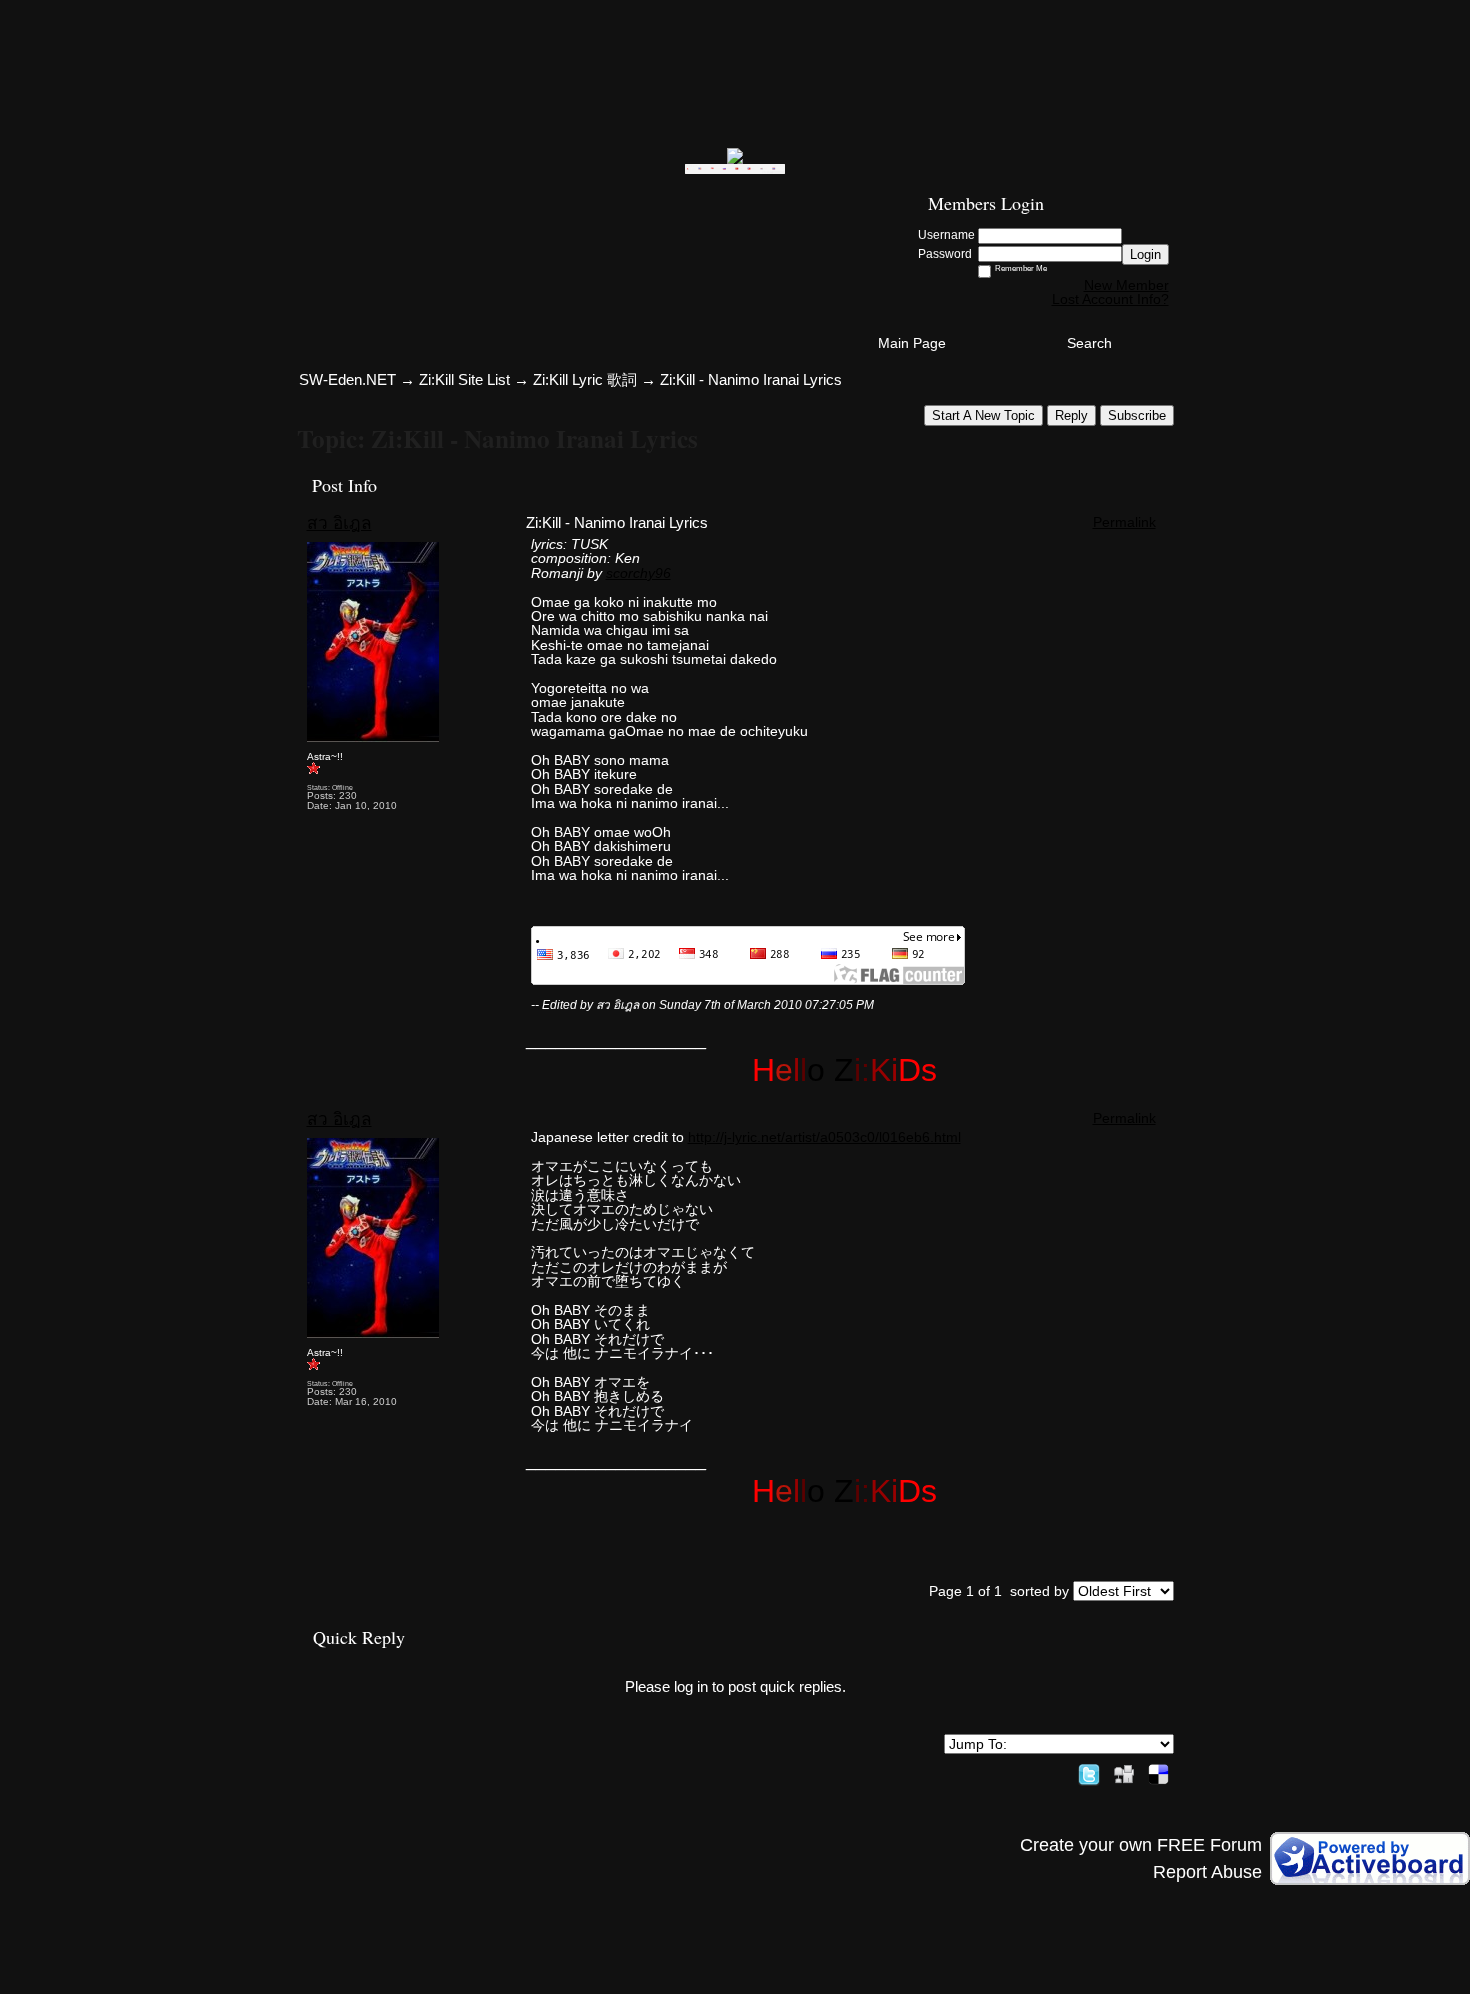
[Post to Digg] (1124, 1771)
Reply (1071, 415)
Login (1145, 254)
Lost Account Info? (1110, 299)
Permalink (1124, 522)
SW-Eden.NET (347, 379)
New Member (1126, 285)
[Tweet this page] (1089, 1771)
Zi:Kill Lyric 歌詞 (585, 379)
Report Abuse (1207, 1872)
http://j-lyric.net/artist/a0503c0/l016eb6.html (824, 1137)
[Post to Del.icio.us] (1158, 1771)
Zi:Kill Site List (464, 379)
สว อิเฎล (339, 523)
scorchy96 (638, 573)
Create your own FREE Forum (1141, 1845)
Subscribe (1137, 415)
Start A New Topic (983, 415)
